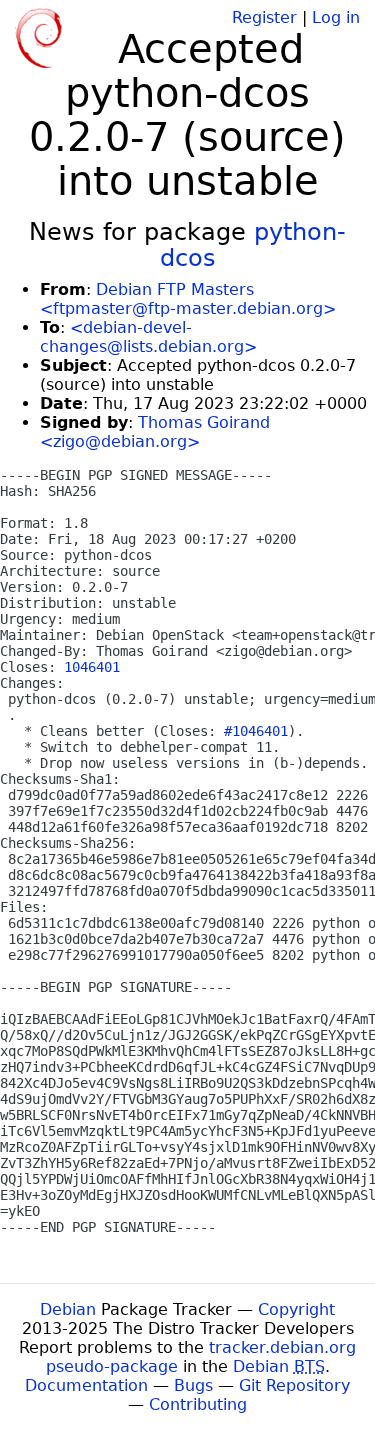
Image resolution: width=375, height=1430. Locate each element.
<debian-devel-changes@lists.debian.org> (148, 337)
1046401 (92, 667)
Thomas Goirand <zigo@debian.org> (155, 432)
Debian (68, 1309)
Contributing (198, 1404)
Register (264, 17)
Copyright (296, 1309)
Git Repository (294, 1385)
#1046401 (256, 731)
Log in (336, 17)
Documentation (86, 1385)
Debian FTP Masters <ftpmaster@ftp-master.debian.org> (188, 299)
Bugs (193, 1385)
